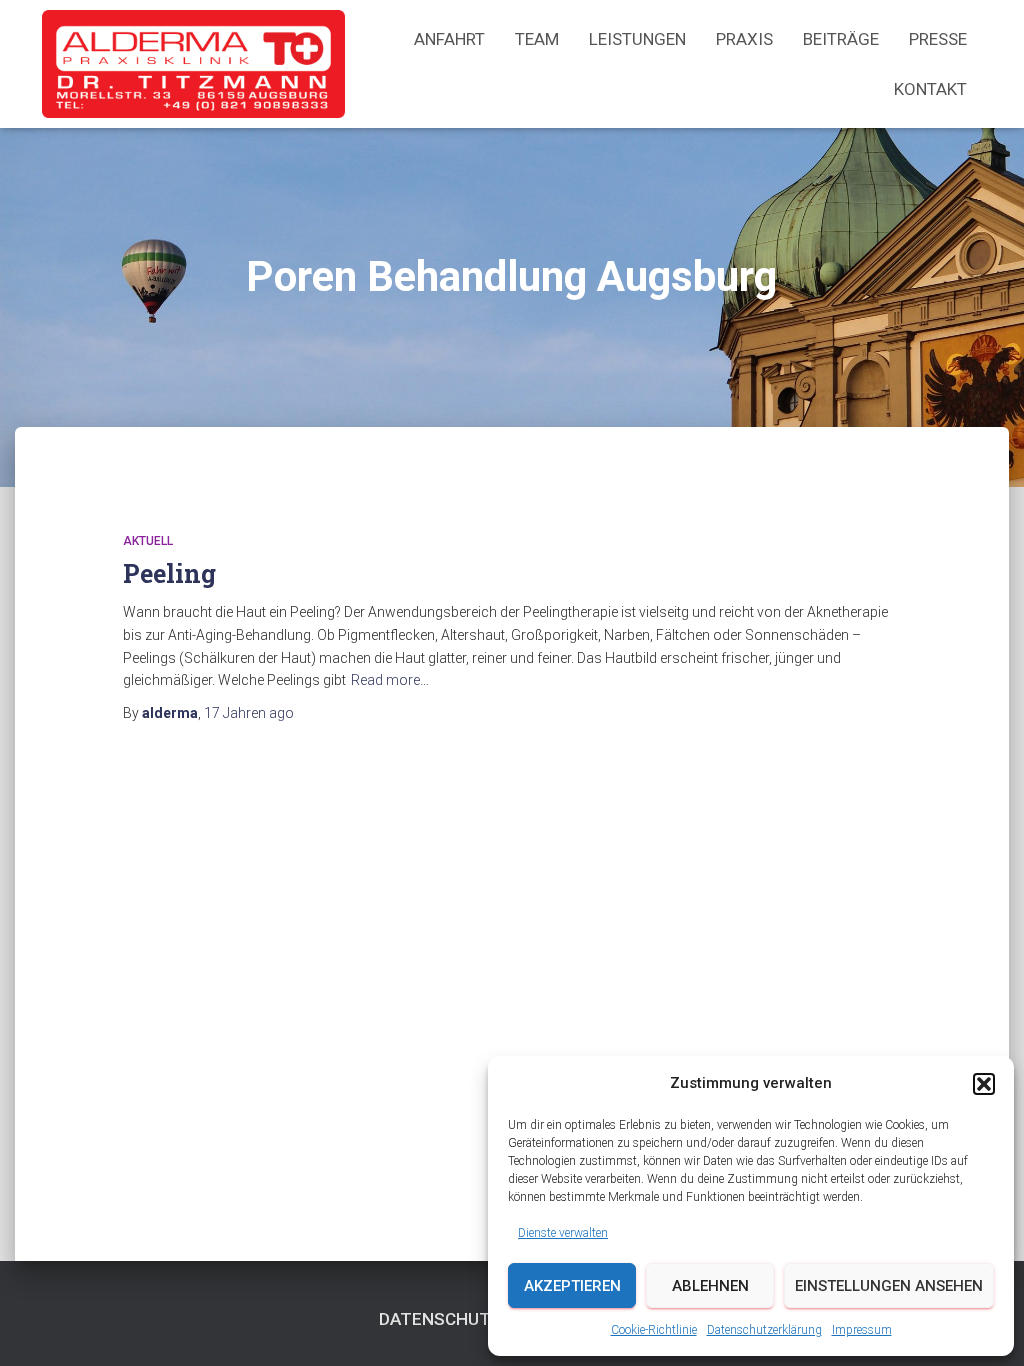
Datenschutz (440, 1319)
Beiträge (841, 39)
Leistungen (637, 39)
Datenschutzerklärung (764, 1330)
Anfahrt (449, 39)
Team (537, 39)
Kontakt (930, 89)
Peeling (169, 573)
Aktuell (148, 541)
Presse (938, 39)
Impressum (862, 1330)
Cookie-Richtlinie (654, 1330)
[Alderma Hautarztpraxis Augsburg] (193, 64)
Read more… (390, 680)
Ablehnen (710, 1286)
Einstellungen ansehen (889, 1286)
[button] (984, 1084)
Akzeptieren (572, 1286)
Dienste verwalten (563, 1233)
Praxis (744, 39)
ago (249, 713)
